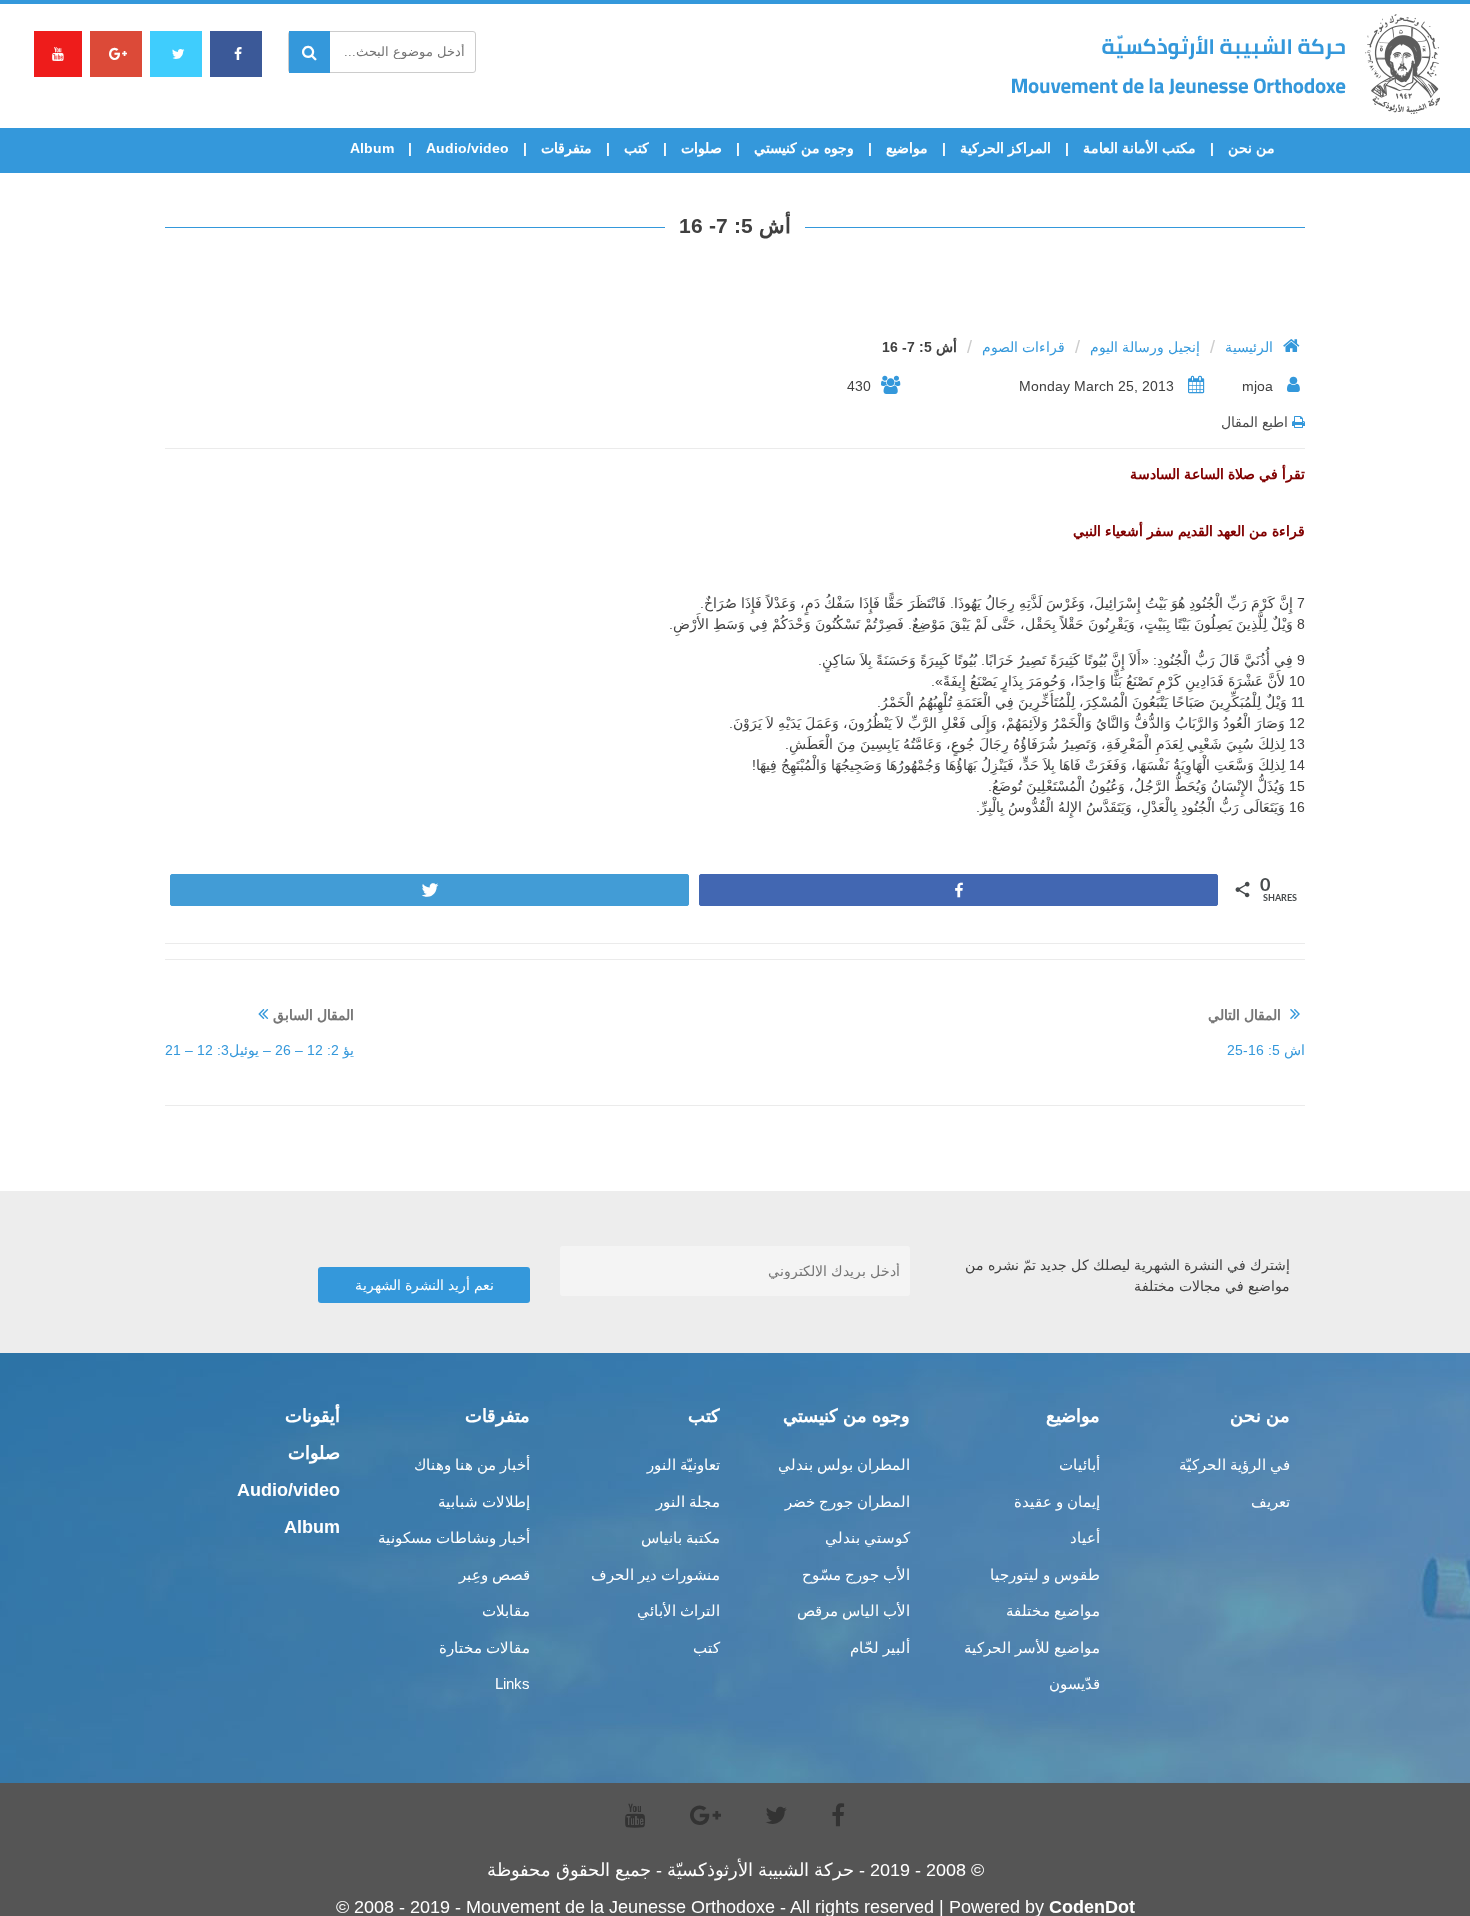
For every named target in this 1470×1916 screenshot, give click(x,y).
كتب (636, 148)
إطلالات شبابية (484, 1501)
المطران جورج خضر (847, 1501)
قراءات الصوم (1023, 347)
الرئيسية (1249, 347)
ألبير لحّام (880, 1647)
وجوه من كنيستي (804, 148)
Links (512, 1683)
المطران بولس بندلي (844, 1464)
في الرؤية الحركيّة (1234, 1464)
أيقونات (312, 1416)
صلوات (701, 148)
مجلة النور (688, 1501)
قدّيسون (1074, 1683)
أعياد (1085, 1537)
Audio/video (467, 148)
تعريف (1270, 1501)
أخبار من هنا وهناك (472, 1464)
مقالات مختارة (484, 1647)
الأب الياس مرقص (853, 1610)
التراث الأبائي (678, 1610)
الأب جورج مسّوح (856, 1574)
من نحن (1251, 148)
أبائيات (1079, 1464)
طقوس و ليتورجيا (1045, 1574)
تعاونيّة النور (683, 1464)
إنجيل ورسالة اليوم (1145, 347)
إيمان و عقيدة (1057, 1501)
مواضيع (907, 148)
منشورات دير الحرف (655, 1574)
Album (372, 148)
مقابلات (506, 1610)
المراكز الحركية (1005, 148)
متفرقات (566, 148)
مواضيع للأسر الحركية (1032, 1647)
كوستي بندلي (867, 1537)
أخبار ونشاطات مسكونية (454, 1537)
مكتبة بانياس (680, 1537)
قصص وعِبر (494, 1574)
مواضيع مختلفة (1053, 1610)
